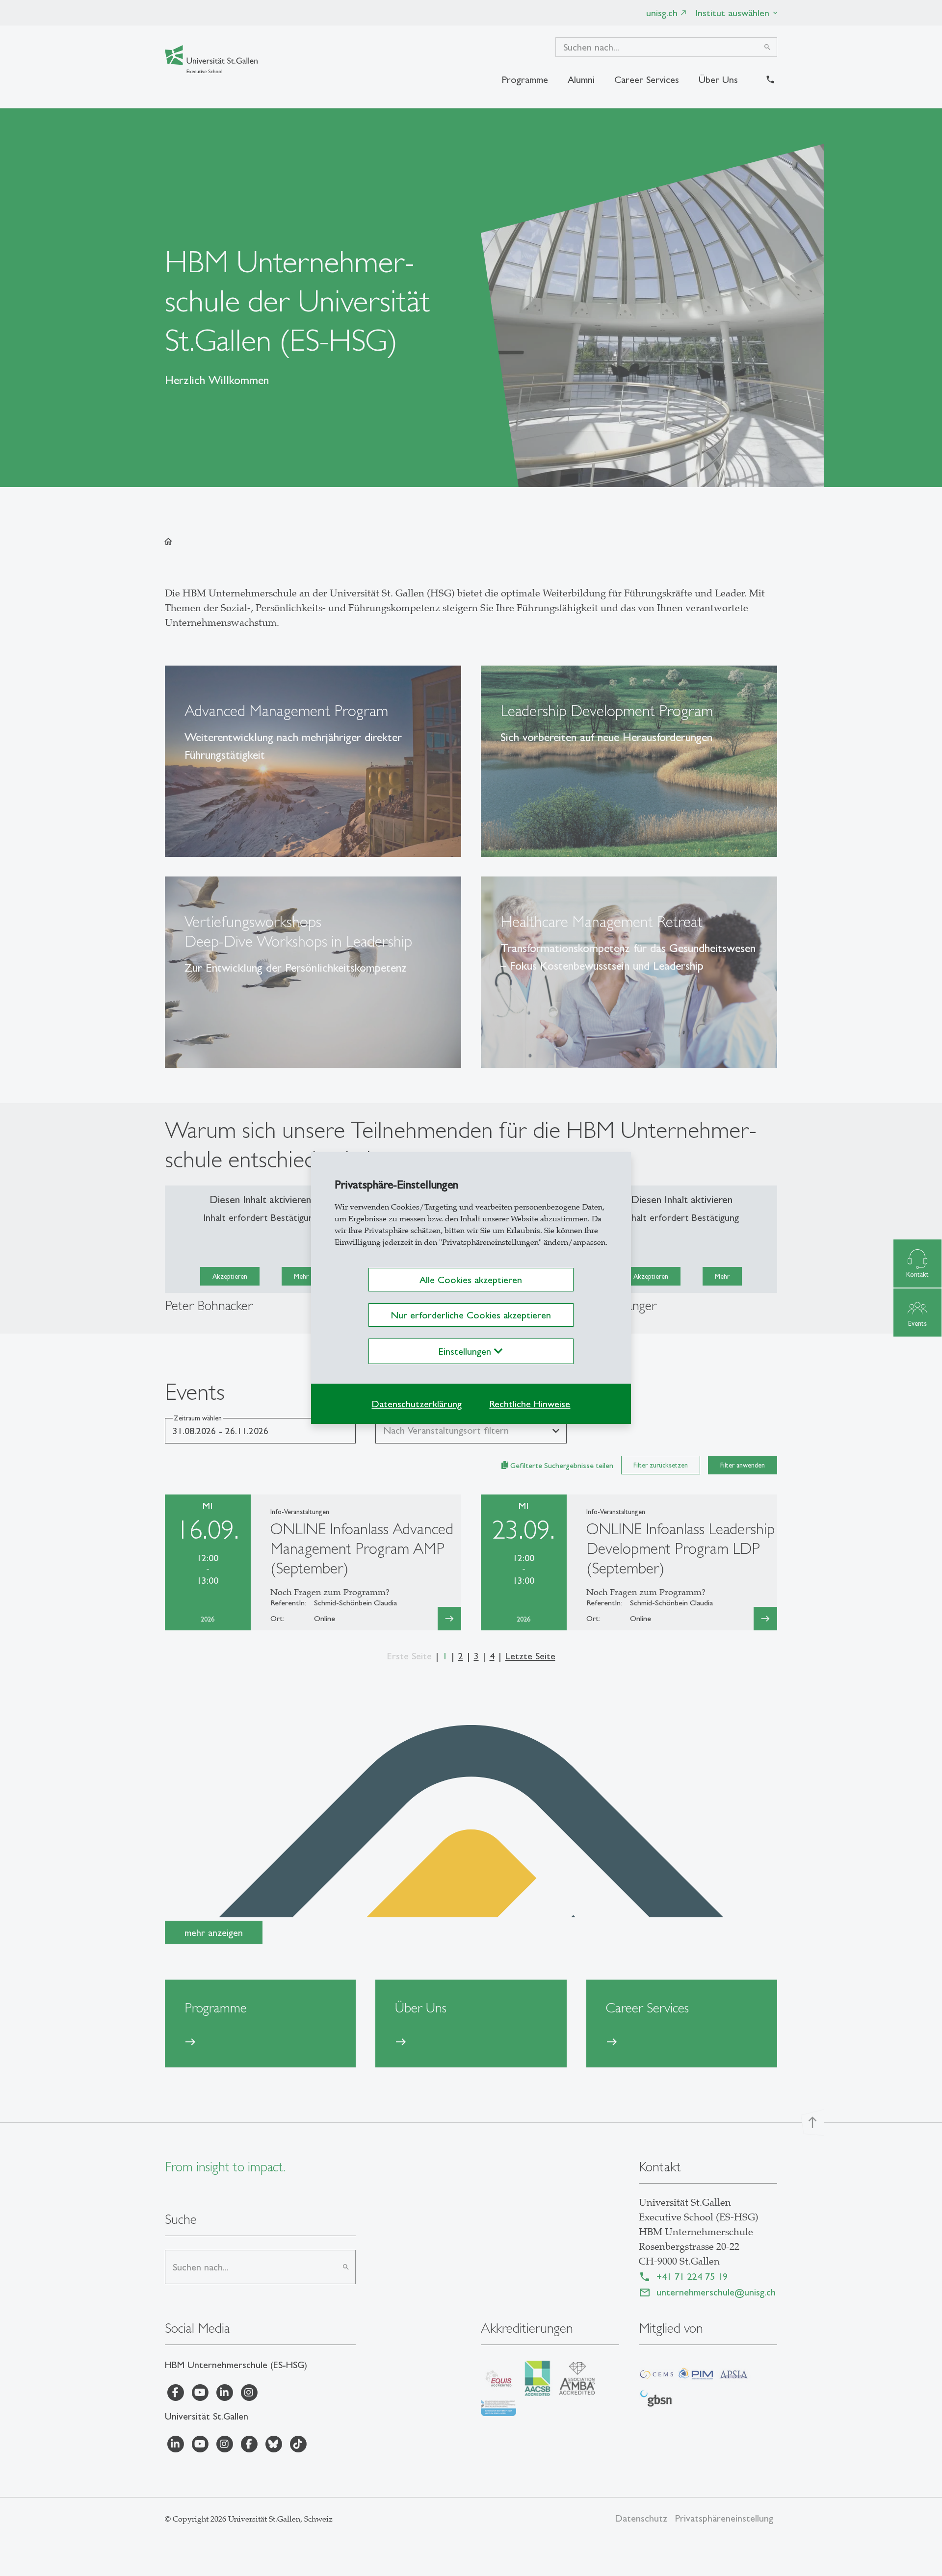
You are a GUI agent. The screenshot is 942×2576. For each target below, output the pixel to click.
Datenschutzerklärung (417, 1404)
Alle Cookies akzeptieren (471, 1280)
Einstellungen (466, 1351)
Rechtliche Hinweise (530, 1404)
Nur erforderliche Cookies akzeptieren (471, 1315)
